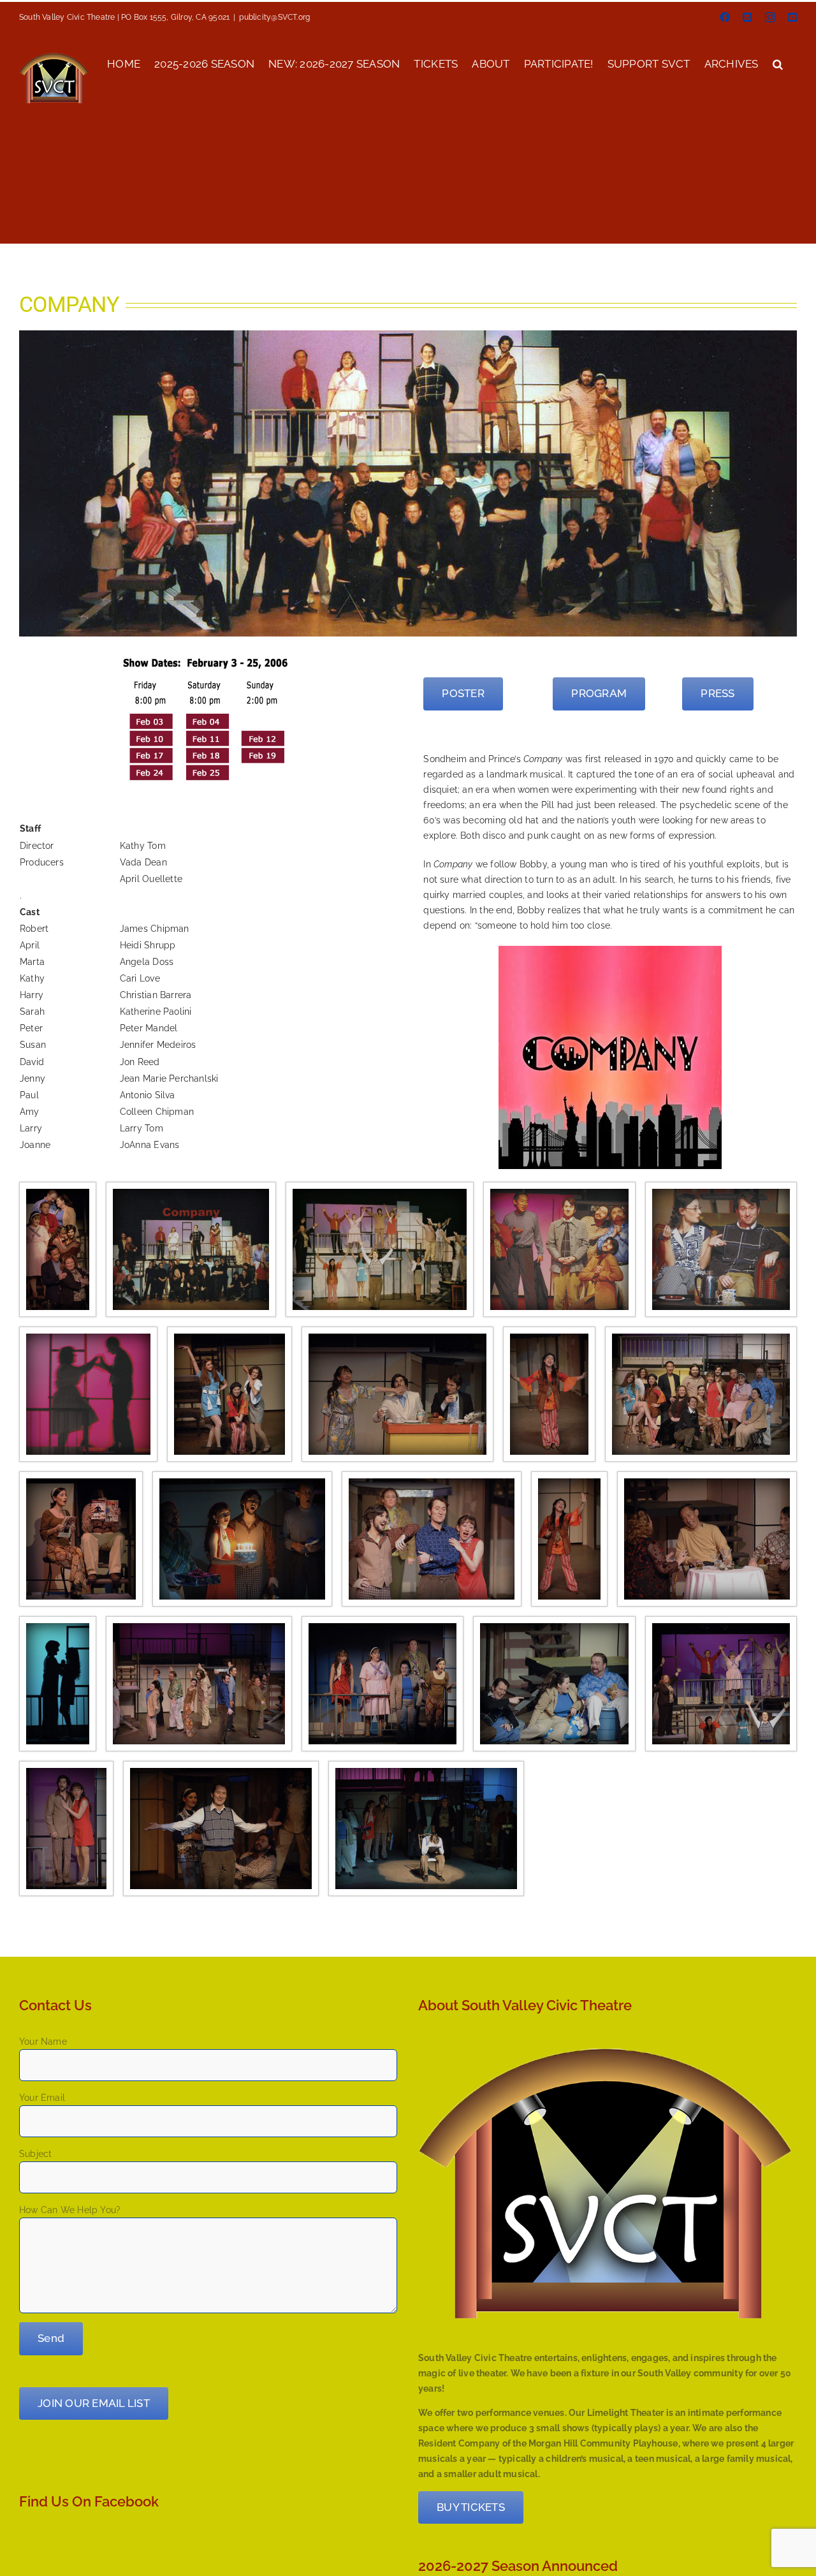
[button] (778, 63)
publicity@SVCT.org (274, 17)
